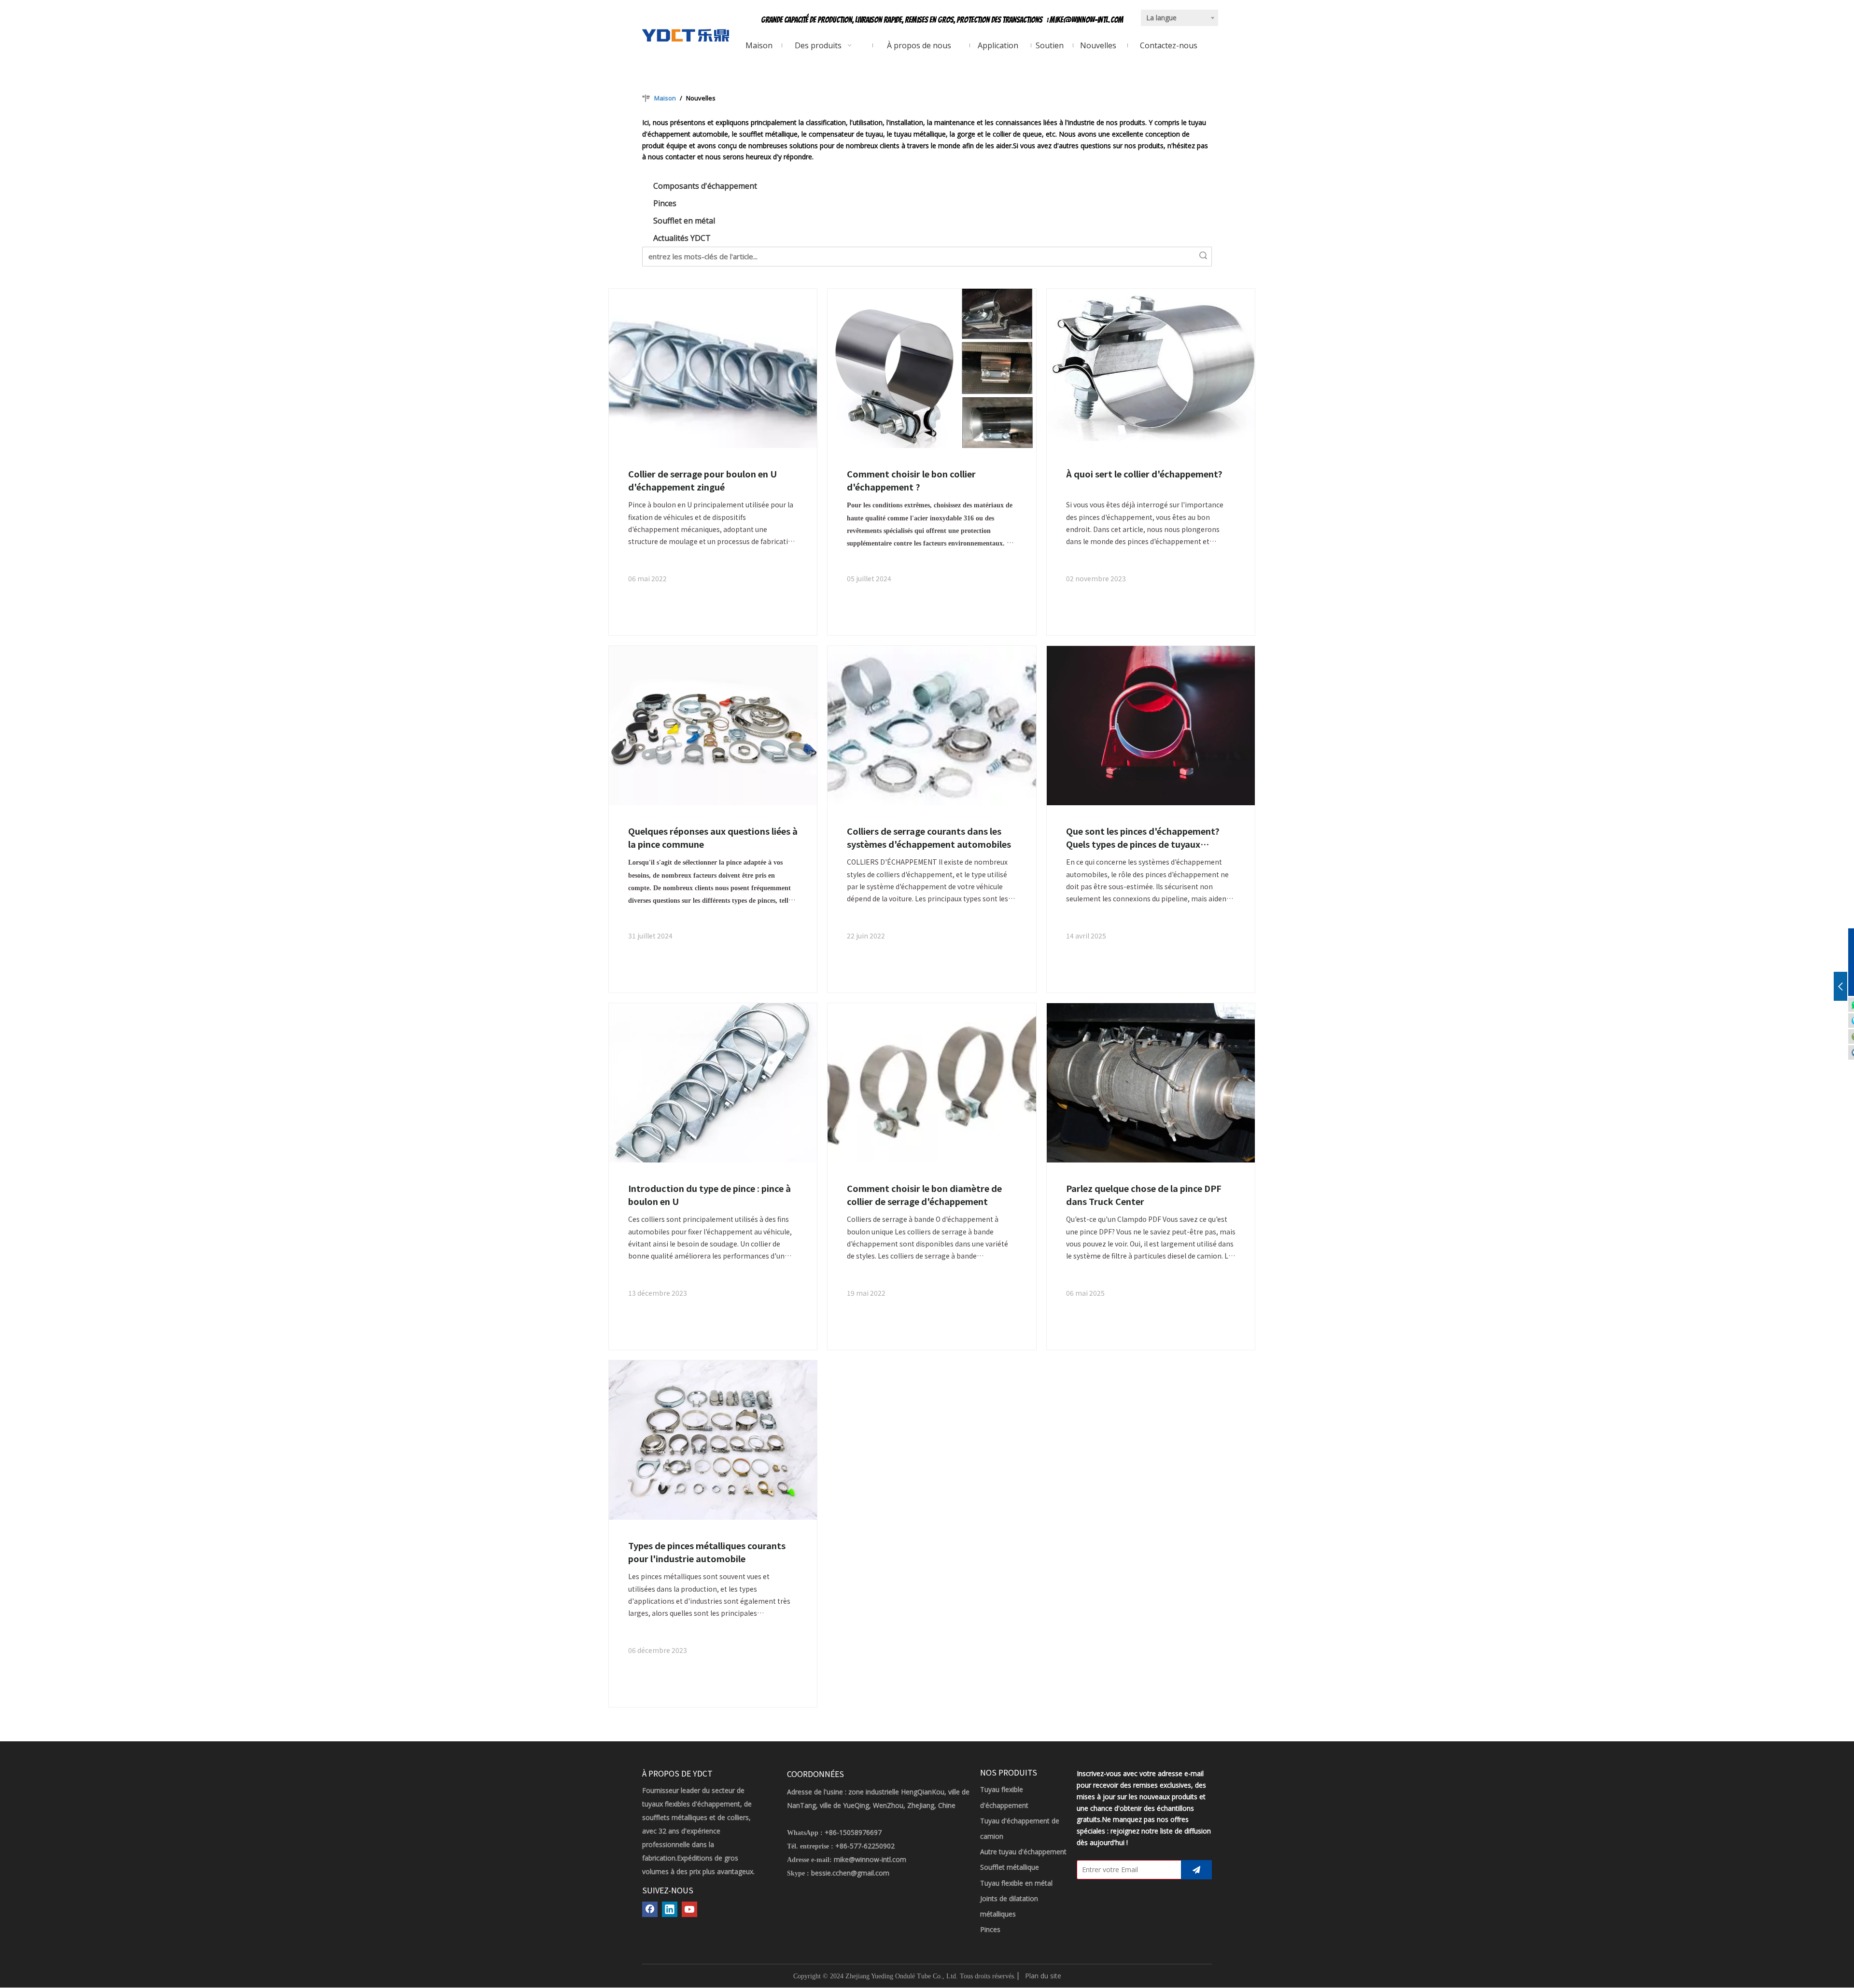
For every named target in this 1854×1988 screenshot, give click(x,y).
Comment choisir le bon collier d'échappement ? (911, 480)
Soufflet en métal (684, 221)
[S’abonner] (1196, 1870)
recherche (1203, 255)
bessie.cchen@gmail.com (850, 1873)
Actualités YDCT (682, 238)
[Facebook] (650, 1909)
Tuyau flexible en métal (1016, 1883)
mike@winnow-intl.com (1087, 20)
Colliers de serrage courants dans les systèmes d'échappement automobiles (929, 837)
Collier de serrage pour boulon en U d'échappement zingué (702, 480)
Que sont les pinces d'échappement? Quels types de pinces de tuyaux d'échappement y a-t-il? (1143, 838)
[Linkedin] (670, 1909)
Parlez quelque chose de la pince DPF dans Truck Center (1144, 1195)
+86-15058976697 (853, 1832)
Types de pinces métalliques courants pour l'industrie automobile (707, 1552)
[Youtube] (689, 1909)
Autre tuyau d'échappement (1023, 1852)
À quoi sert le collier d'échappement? (1144, 474)
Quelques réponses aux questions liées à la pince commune (713, 837)
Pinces (665, 203)
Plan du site (1043, 1976)
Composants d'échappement (705, 186)
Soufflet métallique (1010, 1867)
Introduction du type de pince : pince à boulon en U (709, 1195)
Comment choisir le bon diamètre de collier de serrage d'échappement (924, 1195)
